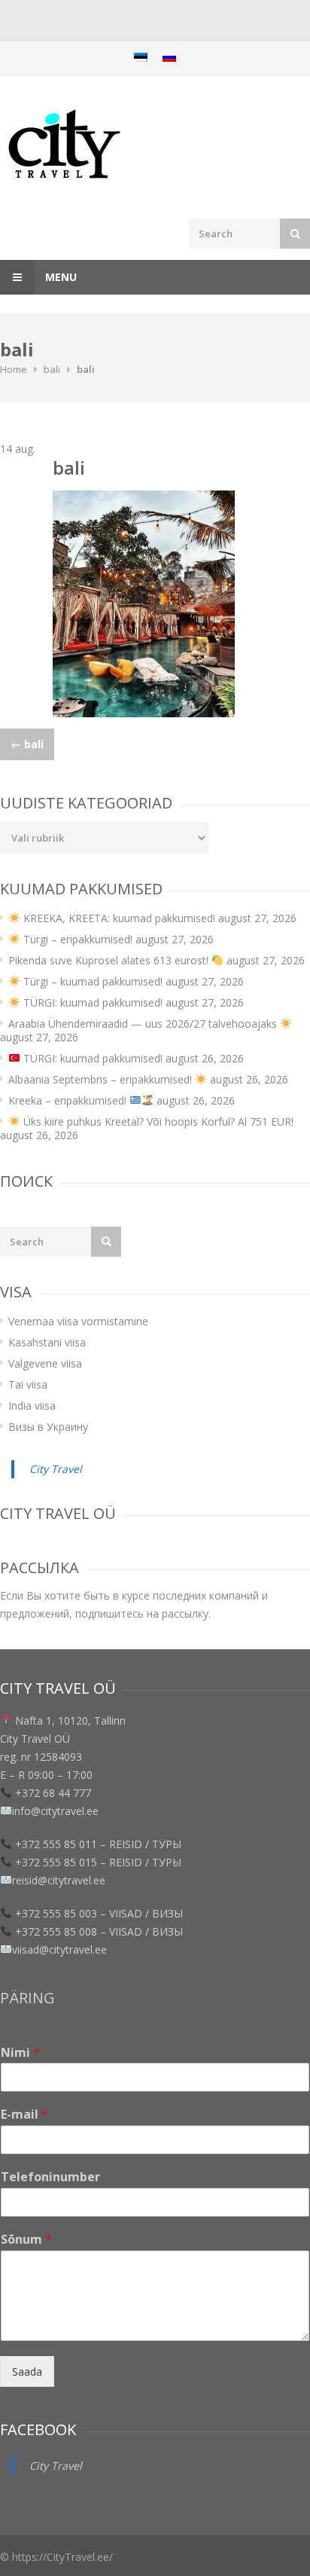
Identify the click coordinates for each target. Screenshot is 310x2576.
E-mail (24, 2115)
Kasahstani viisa (47, 1342)
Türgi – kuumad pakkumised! (91, 981)
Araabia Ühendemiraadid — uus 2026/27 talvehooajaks (144, 1024)
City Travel (56, 1469)
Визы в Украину (48, 1427)
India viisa (32, 1406)
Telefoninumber (50, 2177)
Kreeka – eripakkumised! (69, 1100)
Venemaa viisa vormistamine (78, 1321)
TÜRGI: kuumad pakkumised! (91, 1002)
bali (52, 369)
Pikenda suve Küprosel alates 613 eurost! (110, 960)
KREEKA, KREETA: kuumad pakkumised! (118, 918)
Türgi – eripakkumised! (76, 939)
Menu (59, 277)
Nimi (20, 2053)
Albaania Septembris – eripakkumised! (102, 1079)
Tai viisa (28, 1384)
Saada (27, 2371)
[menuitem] (141, 57)
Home (14, 369)
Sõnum (26, 2240)
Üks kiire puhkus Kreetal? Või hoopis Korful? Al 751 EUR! (157, 1121)
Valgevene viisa (45, 1363)
